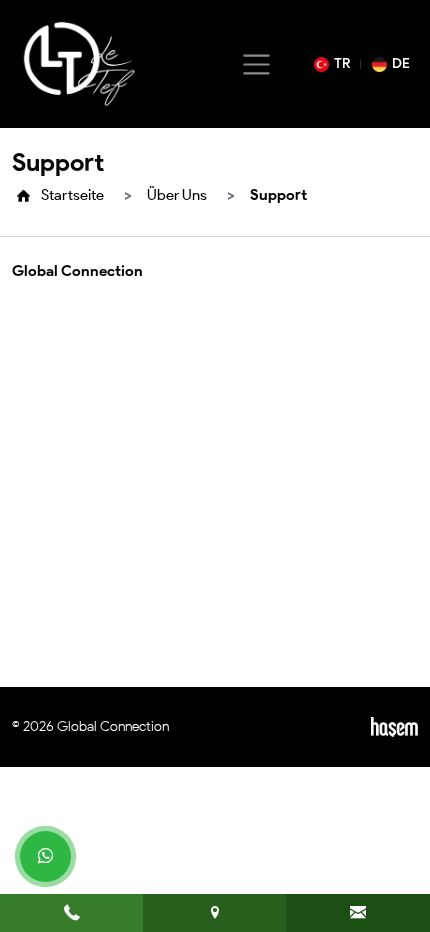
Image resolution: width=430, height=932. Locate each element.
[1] (256, 64)
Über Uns (177, 195)
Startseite (72, 195)
